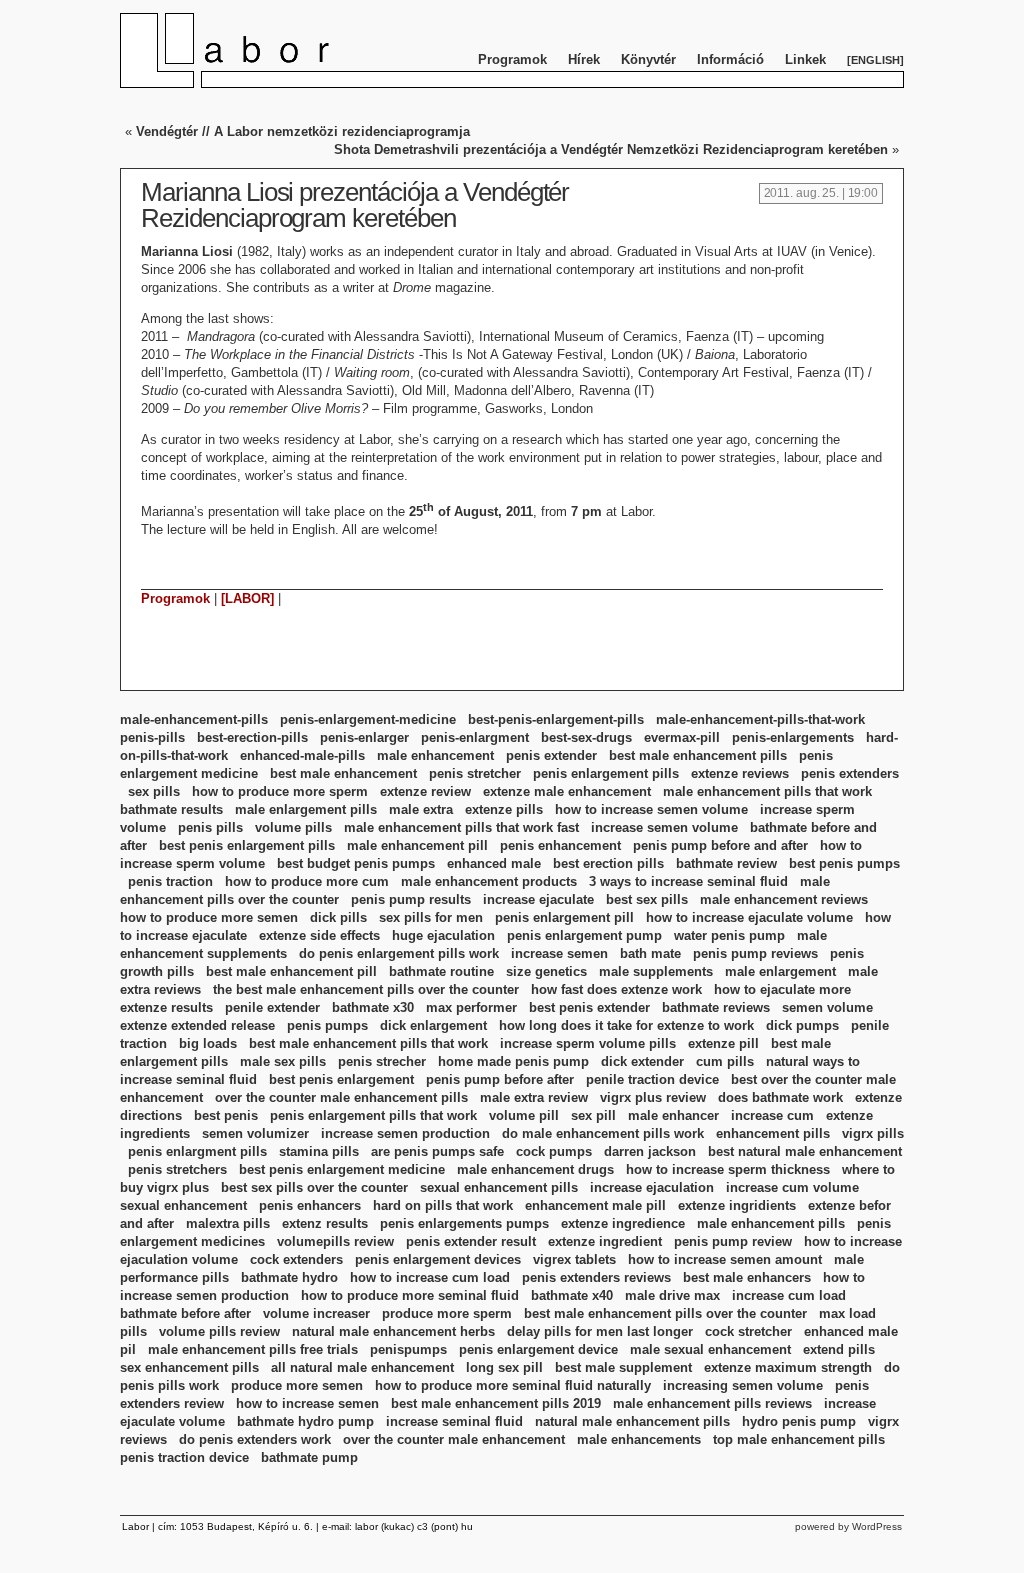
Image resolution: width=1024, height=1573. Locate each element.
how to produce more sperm (280, 791)
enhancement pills (773, 1133)
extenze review (425, 791)
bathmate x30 (373, 1007)
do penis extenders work (255, 1439)
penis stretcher (475, 773)
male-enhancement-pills (194, 719)
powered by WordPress (848, 1526)
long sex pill (504, 1367)
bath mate (650, 953)
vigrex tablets (574, 1259)
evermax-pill (682, 737)
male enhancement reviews (784, 899)
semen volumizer (255, 1133)
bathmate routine (441, 971)
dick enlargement (433, 1025)
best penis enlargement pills (247, 845)
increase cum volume (792, 1187)
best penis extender (589, 1007)
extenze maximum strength (788, 1367)
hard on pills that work (443, 1205)
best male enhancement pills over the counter (665, 1313)
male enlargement (780, 971)
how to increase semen (307, 1403)
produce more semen (297, 1385)
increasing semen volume (743, 1385)
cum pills (725, 1061)
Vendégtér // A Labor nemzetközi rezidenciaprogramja (303, 131)
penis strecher (382, 1061)
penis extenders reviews (596, 1277)
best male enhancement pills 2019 (496, 1403)
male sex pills (283, 1061)
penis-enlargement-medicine (368, 719)
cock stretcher (748, 1331)
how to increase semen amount (725, 1259)
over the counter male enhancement (454, 1439)
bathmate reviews (716, 1007)
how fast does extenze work (616, 989)
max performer (471, 1007)
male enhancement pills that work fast (461, 827)
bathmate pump (309, 1457)
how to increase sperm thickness (728, 1169)
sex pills (154, 791)
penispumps (408, 1349)
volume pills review (219, 1331)
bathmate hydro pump (305, 1421)
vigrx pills (873, 1133)
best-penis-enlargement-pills (556, 719)
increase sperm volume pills (588, 1043)
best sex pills (647, 899)
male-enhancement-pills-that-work (760, 719)
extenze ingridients (737, 1205)
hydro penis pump (799, 1421)
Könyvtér (648, 59)
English (875, 60)
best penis (226, 1115)
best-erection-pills (252, 737)
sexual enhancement (183, 1205)
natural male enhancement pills (632, 1421)
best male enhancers (747, 1277)
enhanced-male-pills (302, 755)
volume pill (524, 1115)
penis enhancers (310, 1205)
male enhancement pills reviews (712, 1403)
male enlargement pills (306, 809)
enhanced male (494, 863)
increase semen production (405, 1133)
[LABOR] (247, 598)
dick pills (338, 917)
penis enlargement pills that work (373, 1115)
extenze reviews (740, 773)
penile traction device (652, 1079)
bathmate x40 (572, 1295)
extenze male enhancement (567, 791)
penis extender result (471, 1241)
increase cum (772, 1115)
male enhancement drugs (535, 1169)
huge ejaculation (443, 935)
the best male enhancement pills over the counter (366, 989)
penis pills (210, 827)
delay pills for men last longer (600, 1331)
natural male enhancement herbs (393, 1331)
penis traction (170, 881)
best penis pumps (844, 863)
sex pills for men (431, 917)
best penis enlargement (341, 1079)
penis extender (551, 755)
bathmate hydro (289, 1277)
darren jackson (650, 1151)
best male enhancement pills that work (368, 1043)
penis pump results (411, 899)
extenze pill (723, 1043)
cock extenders (296, 1259)
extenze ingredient (605, 1241)
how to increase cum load (430, 1277)
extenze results (166, 1007)
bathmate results (171, 809)
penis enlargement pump (584, 935)
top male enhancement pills (799, 1439)
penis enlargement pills (606, 773)
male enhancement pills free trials (253, 1349)
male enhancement (435, 755)
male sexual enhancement (710, 1349)
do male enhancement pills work (603, 1133)
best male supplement (623, 1367)
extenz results (325, 1223)
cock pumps (554, 1151)
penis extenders (850, 773)
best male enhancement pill (291, 971)
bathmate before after (185, 1313)
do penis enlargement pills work (399, 953)
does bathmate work (780, 1097)
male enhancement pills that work (767, 791)
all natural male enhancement (362, 1367)
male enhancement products (489, 881)
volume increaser (316, 1313)
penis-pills (152, 737)
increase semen (559, 953)
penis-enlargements (793, 737)
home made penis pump (513, 1061)
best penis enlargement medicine (342, 1169)
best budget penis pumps (356, 863)
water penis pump (729, 935)
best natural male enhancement (805, 1151)
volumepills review (335, 1241)
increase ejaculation (652, 1187)
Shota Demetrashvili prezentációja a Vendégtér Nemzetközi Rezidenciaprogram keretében (611, 149)
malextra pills (228, 1223)
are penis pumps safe (437, 1151)
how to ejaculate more (782, 989)
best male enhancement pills (698, 755)
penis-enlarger (364, 737)
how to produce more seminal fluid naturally (513, 1385)
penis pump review (733, 1241)
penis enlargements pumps (464, 1223)
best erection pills (608, 863)
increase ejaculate (538, 899)
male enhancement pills (771, 1223)
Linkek (805, 59)
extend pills (839, 1349)
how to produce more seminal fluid (410, 1295)
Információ (730, 59)
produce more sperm (447, 1313)
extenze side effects (319, 935)
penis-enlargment (475, 737)
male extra (421, 809)
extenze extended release (197, 1025)
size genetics (546, 971)
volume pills (293, 827)
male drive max (672, 1295)
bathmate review (726, 863)
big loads (208, 1043)
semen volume (827, 1007)
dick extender (642, 1061)
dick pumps (802, 1025)
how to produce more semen (209, 917)
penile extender (272, 1007)
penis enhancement (560, 845)
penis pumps (327, 1025)
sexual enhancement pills (499, 1187)
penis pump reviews (755, 953)
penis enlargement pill (564, 917)
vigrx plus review (653, 1097)
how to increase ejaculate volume (749, 917)
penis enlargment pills (197, 1151)
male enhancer (673, 1115)
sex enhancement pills (189, 1367)
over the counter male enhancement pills (341, 1097)
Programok (512, 59)
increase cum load (789, 1295)
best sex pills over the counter (314, 1187)
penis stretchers (177, 1169)
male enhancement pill (417, 845)
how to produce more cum (307, 881)
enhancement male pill (595, 1205)
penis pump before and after (720, 845)
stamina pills (319, 1151)
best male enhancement (343, 773)
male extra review (534, 1097)
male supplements (656, 971)
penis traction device (184, 1457)
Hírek (584, 59)
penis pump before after (500, 1079)
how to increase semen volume (651, 809)
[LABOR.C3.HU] (270, 83)
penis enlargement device (538, 1349)
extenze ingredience (623, 1223)
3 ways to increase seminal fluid (688, 881)
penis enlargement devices (438, 1259)
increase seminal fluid (454, 1421)
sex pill (593, 1115)
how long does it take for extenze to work (626, 1025)
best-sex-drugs (586, 737)
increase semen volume (664, 827)
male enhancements (639, 1439)
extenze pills (504, 809)
